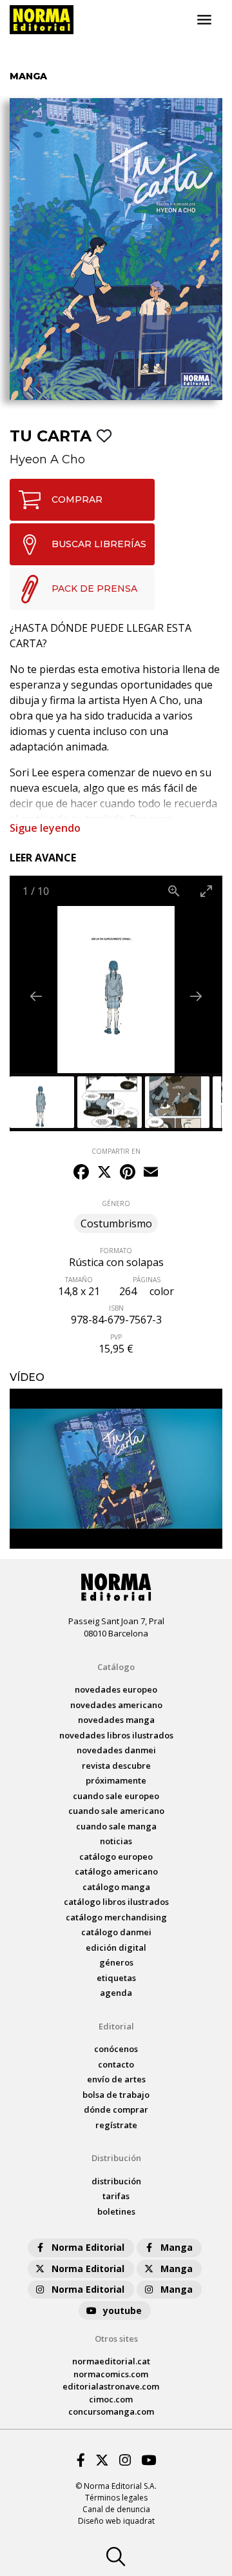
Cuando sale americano (116, 1811)
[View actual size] (174, 891)
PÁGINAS (147, 1280)
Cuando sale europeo (116, 1796)
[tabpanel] (116, 1469)
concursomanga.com (111, 2411)
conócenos (116, 2049)
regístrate (116, 2125)
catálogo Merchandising (116, 1917)
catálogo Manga (116, 1887)
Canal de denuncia (116, 2509)
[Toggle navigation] (204, 20)
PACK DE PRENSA (94, 589)
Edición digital (116, 1947)
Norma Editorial (88, 2247)
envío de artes (116, 2079)
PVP (116, 1337)
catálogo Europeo (116, 1857)
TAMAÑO (79, 1280)
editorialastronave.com (111, 2386)
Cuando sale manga (116, 1826)
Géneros (116, 1962)
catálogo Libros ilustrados (116, 1902)
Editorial (116, 2026)
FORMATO (116, 1251)
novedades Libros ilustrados (116, 1735)
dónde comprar (116, 2109)
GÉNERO (116, 1203)
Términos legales (116, 2498)
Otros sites (116, 2339)
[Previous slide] (36, 996)
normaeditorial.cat (111, 2361)
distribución (116, 2181)
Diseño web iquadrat (116, 2521)
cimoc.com (111, 2399)
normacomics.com (111, 2374)
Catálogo (116, 1667)
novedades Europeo (116, 1689)
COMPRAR (77, 499)
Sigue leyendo (45, 828)
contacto (116, 2064)
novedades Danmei (116, 1750)
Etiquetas (116, 1978)
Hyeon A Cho (47, 459)
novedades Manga (116, 1720)
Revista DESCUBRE (116, 1766)
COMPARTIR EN (116, 1151)
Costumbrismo (116, 1223)
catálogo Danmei (116, 1932)
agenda (116, 1993)
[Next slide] (196, 996)
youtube (122, 2310)
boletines (116, 2211)
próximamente (116, 1780)
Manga (177, 2247)
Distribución (116, 2158)
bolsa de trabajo (116, 2095)
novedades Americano (116, 1705)
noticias (116, 1841)
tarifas (116, 2196)
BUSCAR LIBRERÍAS (99, 544)
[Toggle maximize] (206, 891)
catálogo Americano (116, 1871)
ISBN (116, 1308)
